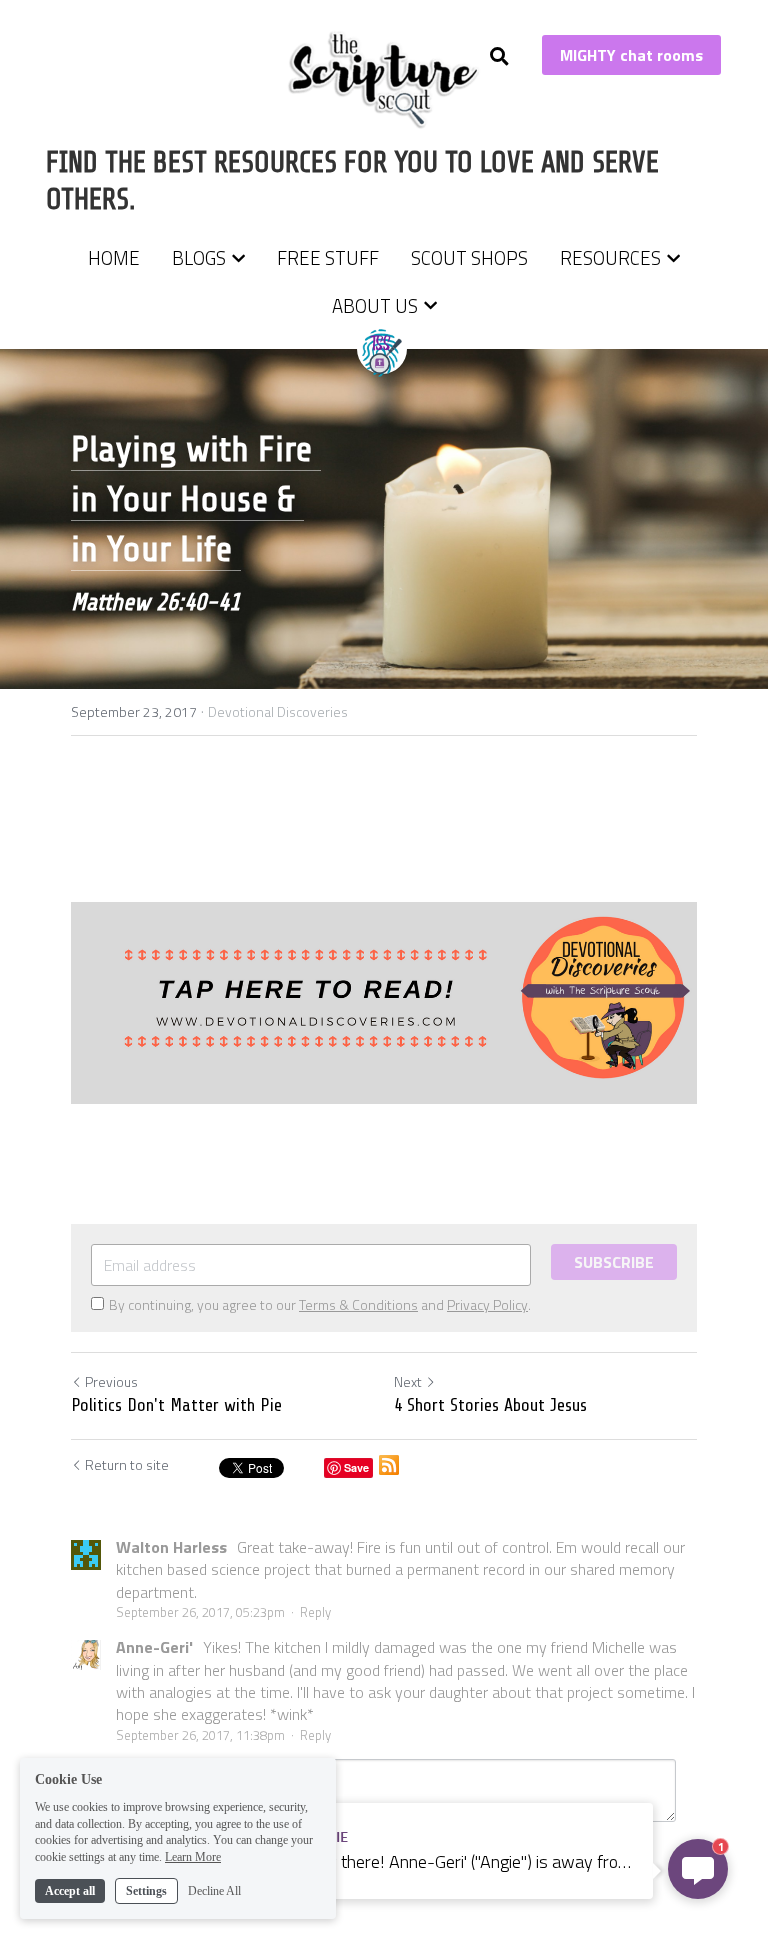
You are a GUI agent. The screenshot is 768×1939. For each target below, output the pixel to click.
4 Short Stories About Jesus (490, 1405)
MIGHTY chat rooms (631, 55)
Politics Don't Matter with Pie (176, 1405)
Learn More (193, 1857)
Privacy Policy (487, 1304)
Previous (111, 1381)
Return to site (127, 1465)
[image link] (384, 78)
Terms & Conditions (358, 1304)
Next (408, 1381)
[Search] (499, 56)
